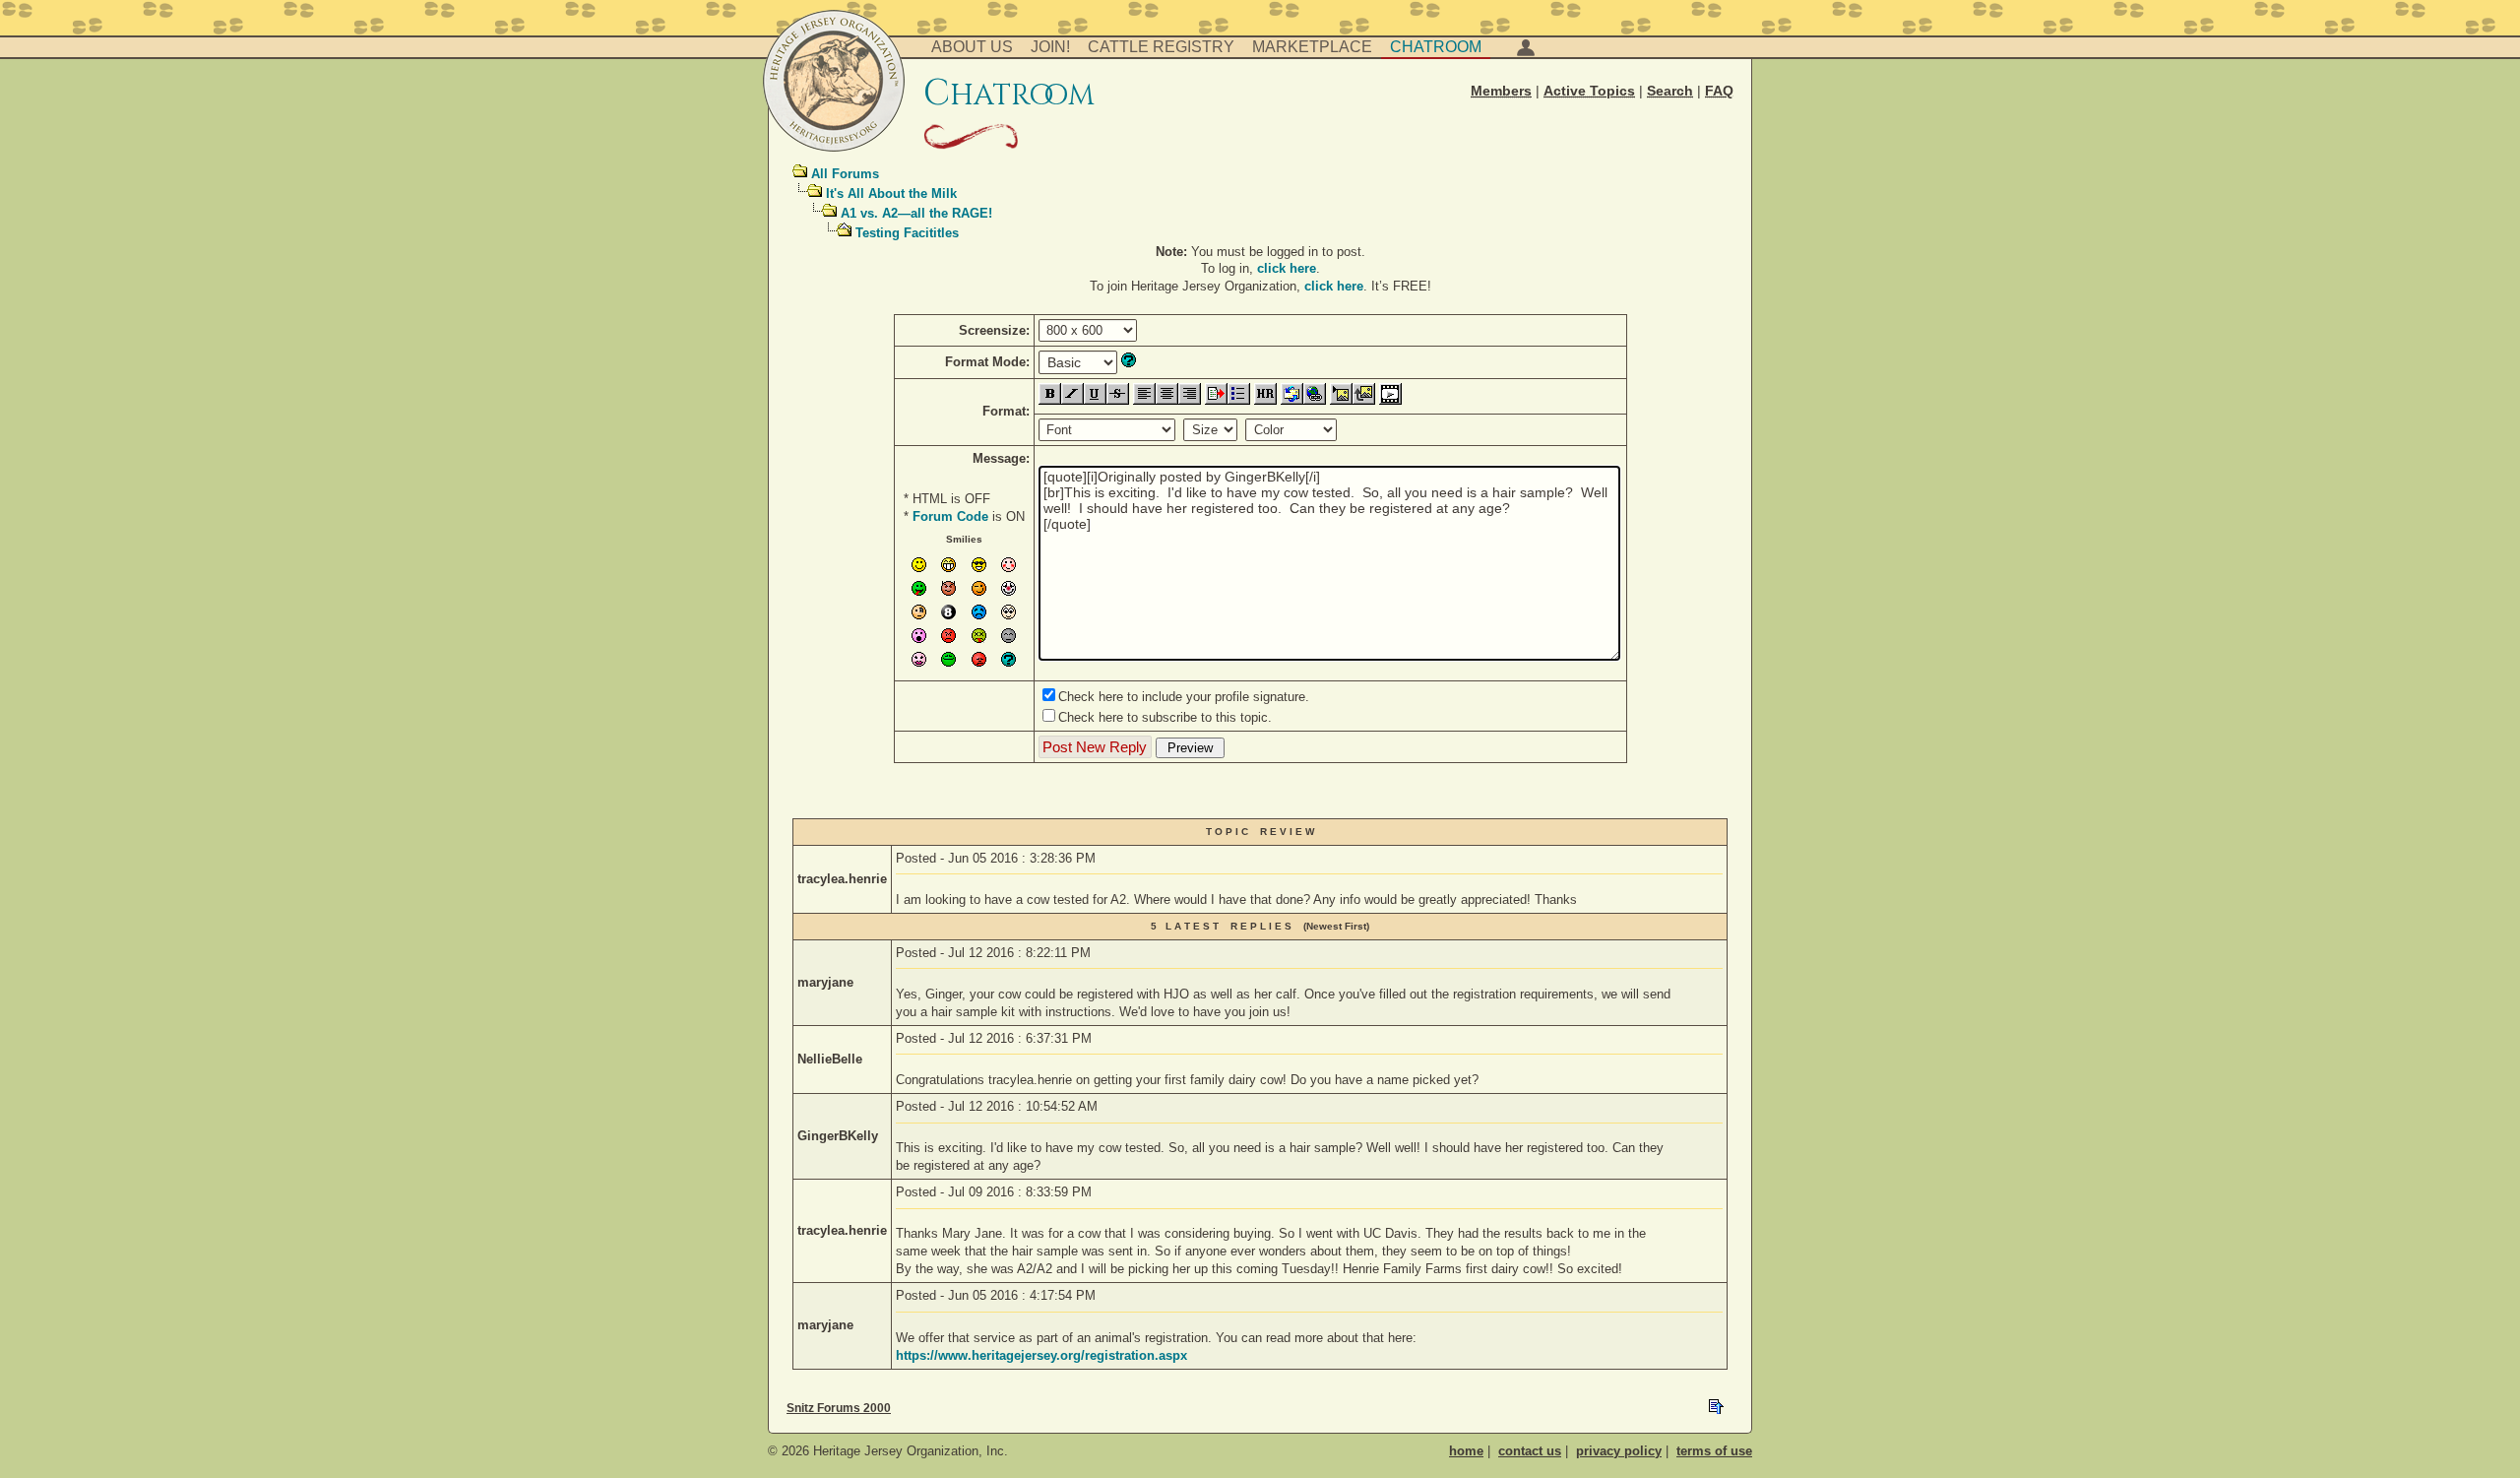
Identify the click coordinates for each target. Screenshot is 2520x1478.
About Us (972, 47)
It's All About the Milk (891, 193)
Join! (1050, 47)
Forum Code (950, 516)
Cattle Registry (1161, 47)
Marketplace (1312, 47)
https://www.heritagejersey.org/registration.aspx (1041, 1355)
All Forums (845, 174)
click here (1287, 268)
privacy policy (1619, 1451)
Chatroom (1436, 47)
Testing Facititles (907, 233)
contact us (1530, 1451)
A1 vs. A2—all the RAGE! (916, 213)
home (1466, 1451)
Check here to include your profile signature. (1184, 697)
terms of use (1714, 1451)
